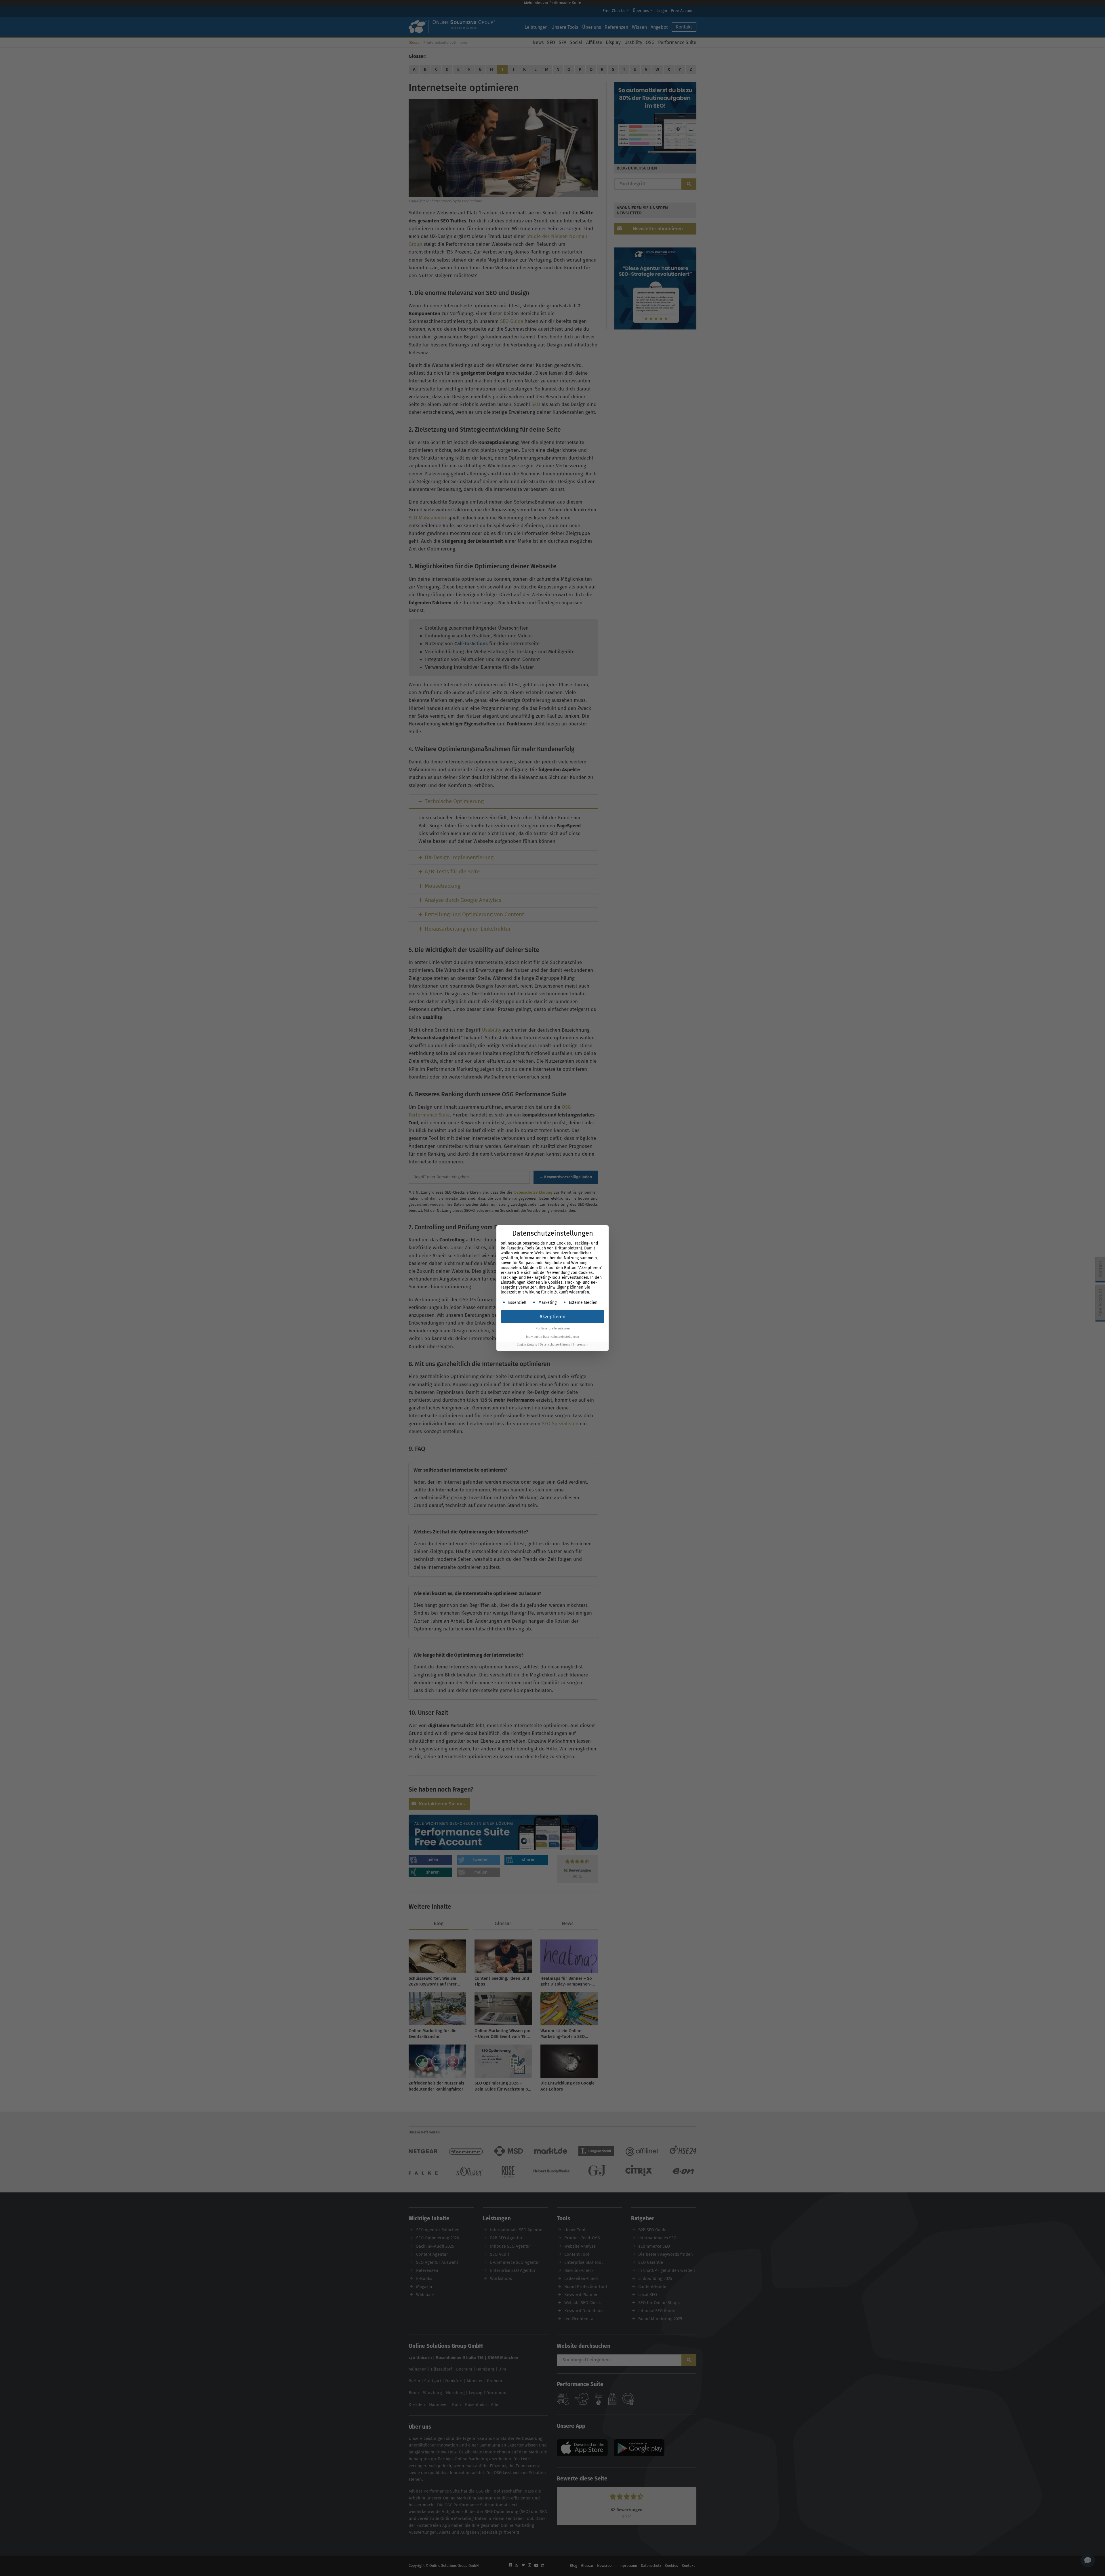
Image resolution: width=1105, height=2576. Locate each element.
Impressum (581, 1345)
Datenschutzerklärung (555, 1345)
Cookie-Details (527, 1345)
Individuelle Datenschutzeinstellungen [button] (552, 1337)
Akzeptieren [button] (552, 1317)
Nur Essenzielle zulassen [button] (553, 1328)
